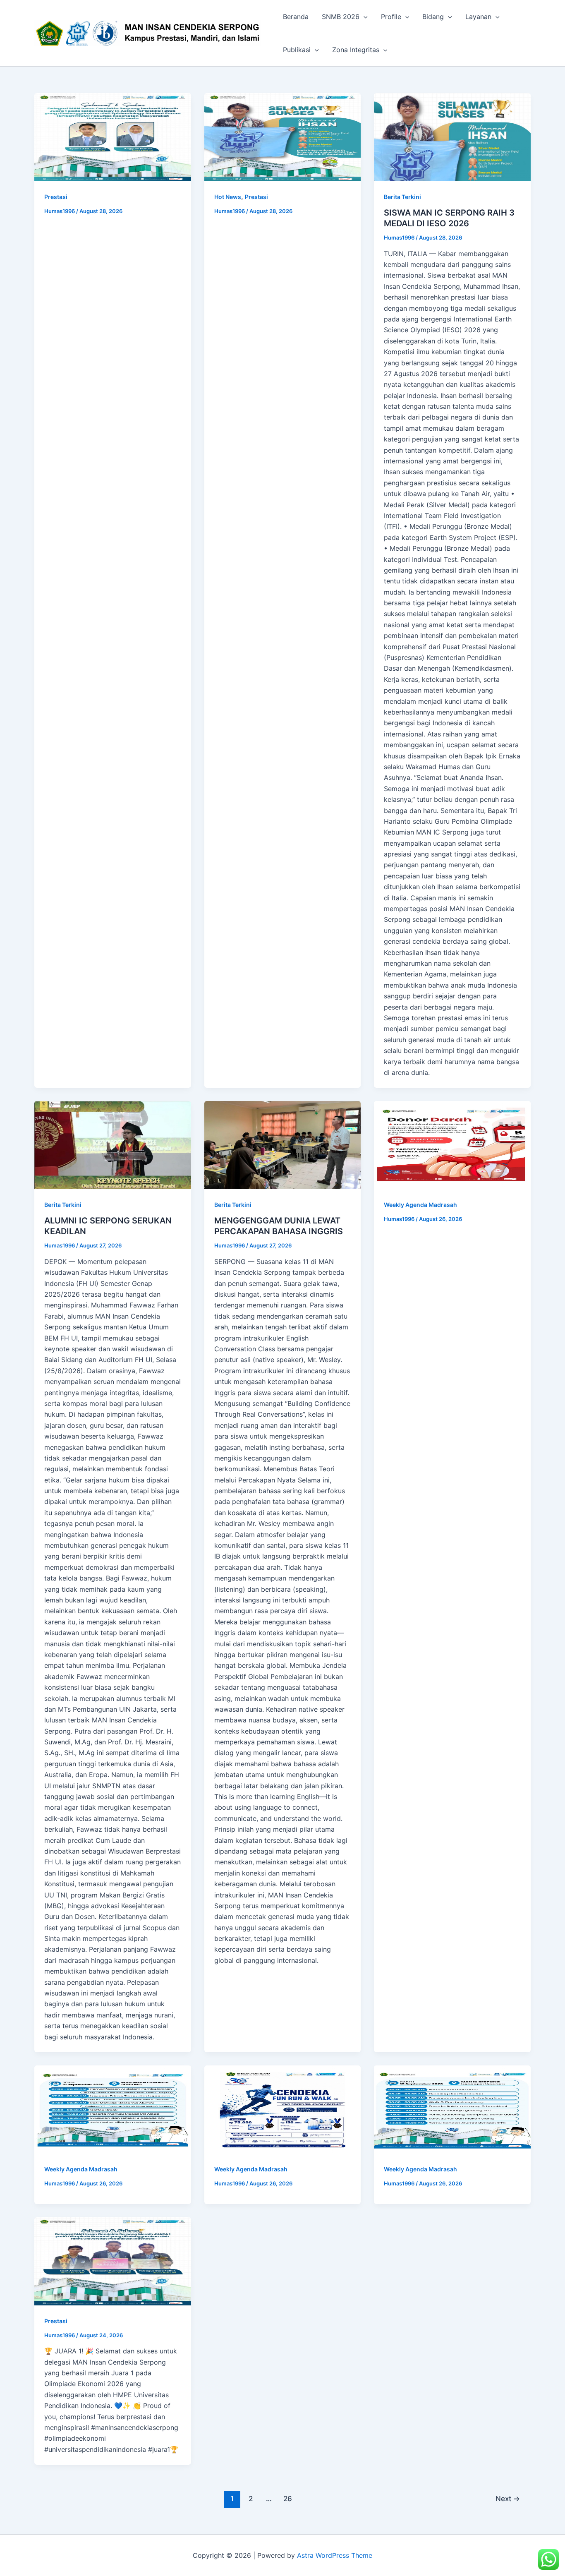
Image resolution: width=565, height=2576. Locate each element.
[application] (364, 17)
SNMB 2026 (341, 17)
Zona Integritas (356, 50)
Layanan (478, 17)
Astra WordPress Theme (335, 2555)
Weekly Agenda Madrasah (420, 1205)
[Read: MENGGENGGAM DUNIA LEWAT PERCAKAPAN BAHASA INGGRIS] (283, 1145)
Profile (391, 17)
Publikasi (297, 50)
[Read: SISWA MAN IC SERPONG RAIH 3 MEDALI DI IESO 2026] (452, 137)
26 (288, 2498)
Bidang (433, 17)
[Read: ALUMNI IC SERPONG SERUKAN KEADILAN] (113, 1145)
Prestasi (56, 197)
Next (508, 2498)
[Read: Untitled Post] (113, 137)
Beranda (296, 17)
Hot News (228, 197)
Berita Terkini (402, 197)
